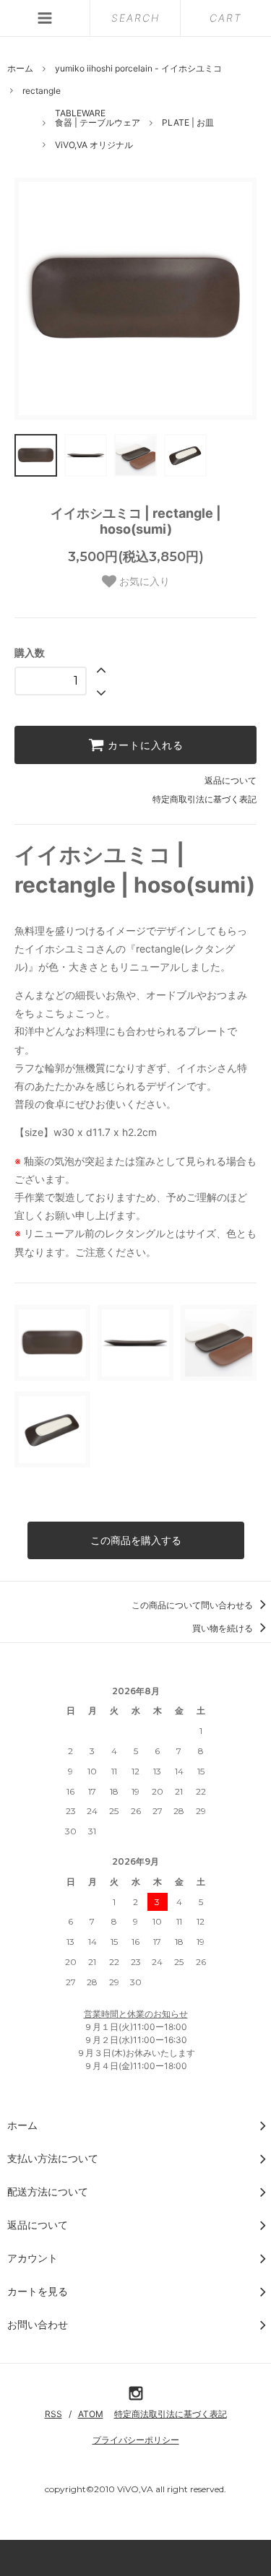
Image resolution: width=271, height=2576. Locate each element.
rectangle (42, 91)
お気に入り (143, 581)
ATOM (91, 2414)
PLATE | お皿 (188, 122)
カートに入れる (144, 745)
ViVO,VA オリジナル (94, 145)
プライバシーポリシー (136, 2440)
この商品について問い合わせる (193, 1605)
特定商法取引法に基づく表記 (171, 2414)
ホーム (20, 68)
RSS (53, 2414)
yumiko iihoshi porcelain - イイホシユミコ (138, 68)
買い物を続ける (224, 1628)
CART (226, 18)
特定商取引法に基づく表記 (205, 799)
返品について (231, 780)
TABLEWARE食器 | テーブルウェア (98, 118)
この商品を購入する (136, 1540)
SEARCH (135, 18)
